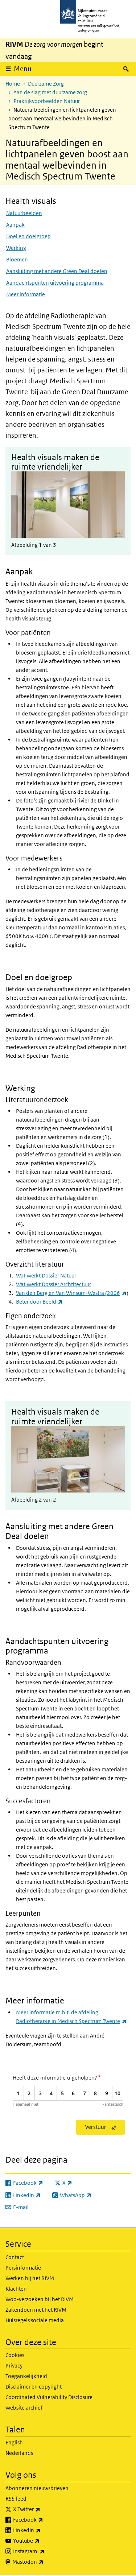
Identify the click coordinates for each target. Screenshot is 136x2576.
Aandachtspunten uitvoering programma (55, 283)
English (14, 2442)
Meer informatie (26, 294)
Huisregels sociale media (35, 2320)
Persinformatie (23, 2268)
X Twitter (43, 2509)
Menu (23, 69)
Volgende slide (120, 495)
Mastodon (44, 2561)
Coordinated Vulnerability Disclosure (49, 2397)
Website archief (24, 2408)
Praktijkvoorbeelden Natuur (47, 101)
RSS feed (16, 2499)
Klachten (16, 2289)
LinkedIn (43, 2530)
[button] (68, 495)
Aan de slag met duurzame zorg (50, 92)
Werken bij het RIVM (30, 2278)
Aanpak (15, 225)
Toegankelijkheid (26, 2376)
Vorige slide (16, 495)
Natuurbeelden (24, 213)
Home (13, 84)
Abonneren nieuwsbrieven (37, 2488)
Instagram (45, 2551)
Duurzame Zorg (46, 84)
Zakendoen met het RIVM (36, 2310)
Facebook (44, 2519)
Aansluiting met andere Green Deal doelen (57, 271)
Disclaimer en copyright (34, 2387)
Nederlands (19, 2453)
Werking (16, 248)
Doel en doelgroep (28, 236)
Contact (15, 2257)
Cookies (15, 2355)
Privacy (14, 2366)
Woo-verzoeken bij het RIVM (40, 2299)
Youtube (42, 2540)
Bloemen (17, 259)
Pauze (113, 524)
